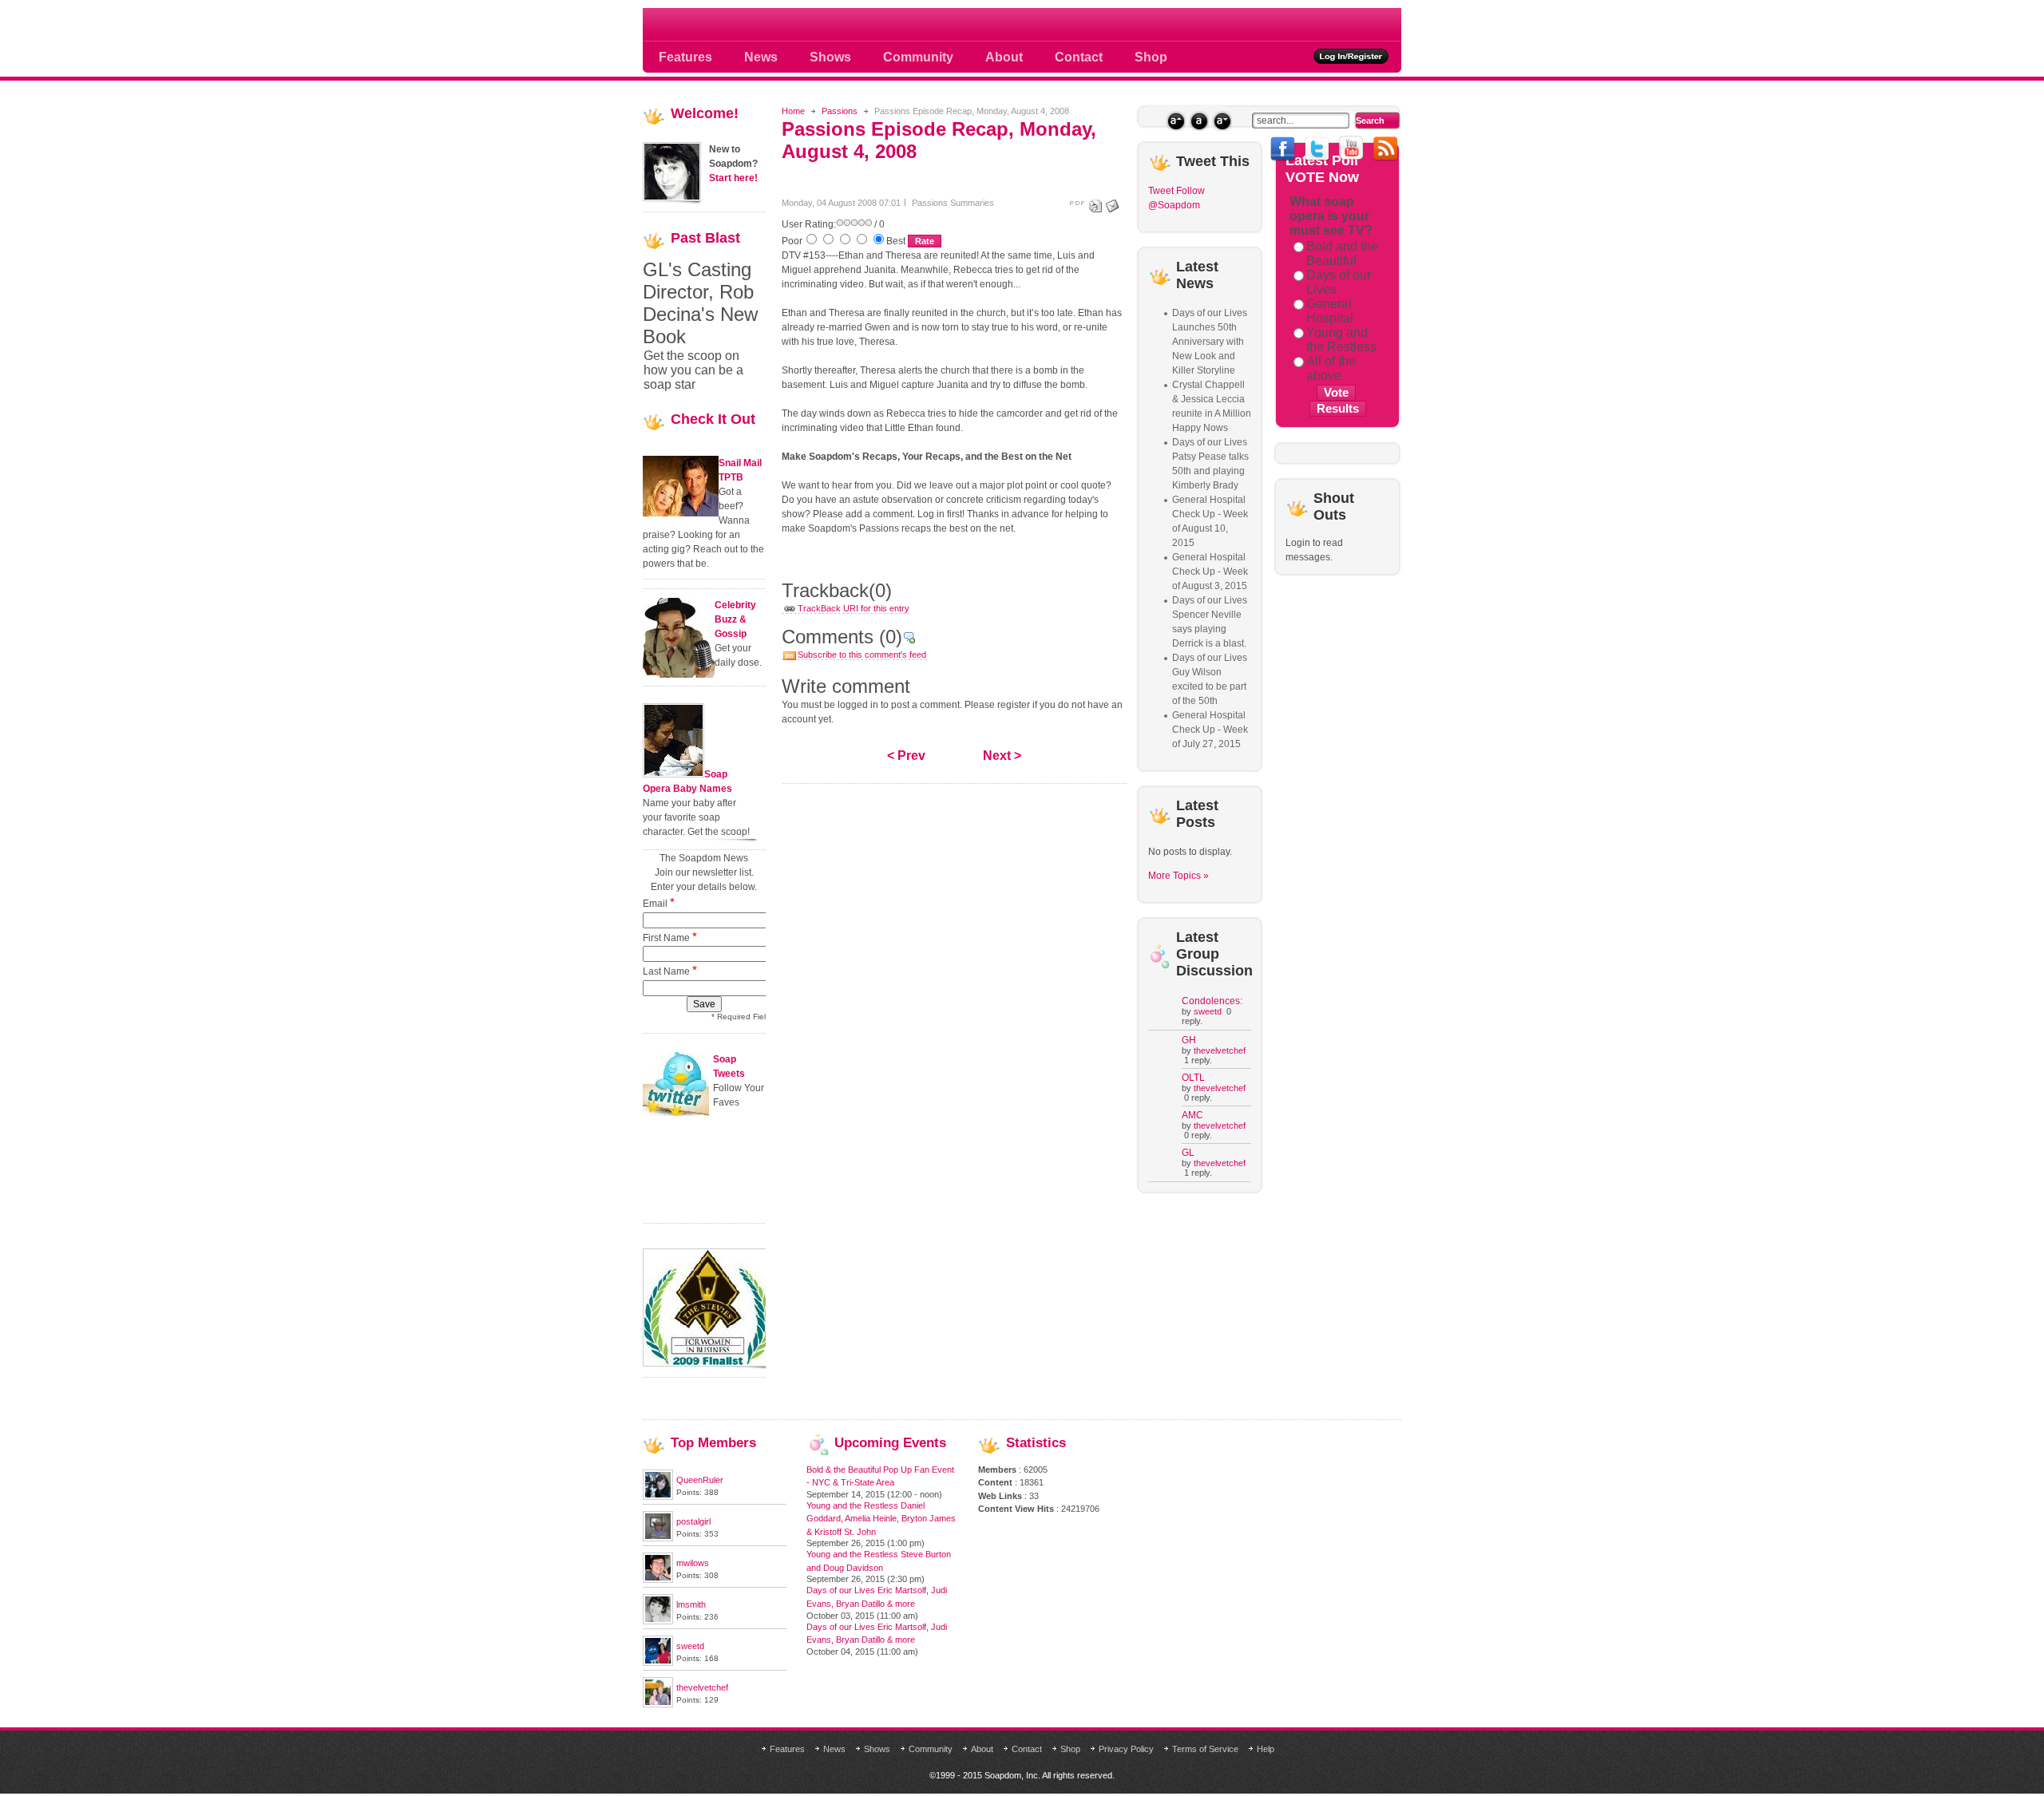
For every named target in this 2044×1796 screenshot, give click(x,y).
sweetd (1208, 1011)
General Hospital (1330, 311)
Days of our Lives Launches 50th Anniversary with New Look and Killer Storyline (1210, 342)
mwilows (693, 1563)
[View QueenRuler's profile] (658, 1497)
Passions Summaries (953, 203)
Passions (840, 111)
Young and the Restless (1341, 340)
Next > (1002, 756)
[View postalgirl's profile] (658, 1538)
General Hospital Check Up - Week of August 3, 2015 (1210, 572)
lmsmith (691, 1604)
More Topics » (1178, 876)
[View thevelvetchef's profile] (658, 1704)
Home (793, 111)
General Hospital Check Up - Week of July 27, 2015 (1210, 730)
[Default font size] (1199, 121)
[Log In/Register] (1351, 56)
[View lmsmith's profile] (658, 1621)
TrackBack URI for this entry (854, 608)
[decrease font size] (1222, 121)
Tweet (1161, 191)
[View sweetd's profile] (658, 1663)
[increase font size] (1176, 121)
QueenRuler (700, 1480)
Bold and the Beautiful (1342, 253)
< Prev (906, 756)
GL (1188, 1153)
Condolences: (1212, 1001)
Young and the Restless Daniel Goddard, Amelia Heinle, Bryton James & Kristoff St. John (881, 1519)
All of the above (1331, 368)
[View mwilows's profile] (658, 1580)
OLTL (1193, 1078)
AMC (1192, 1115)
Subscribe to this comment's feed (862, 655)
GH (1189, 1040)
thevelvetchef (1220, 1050)
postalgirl (693, 1521)
